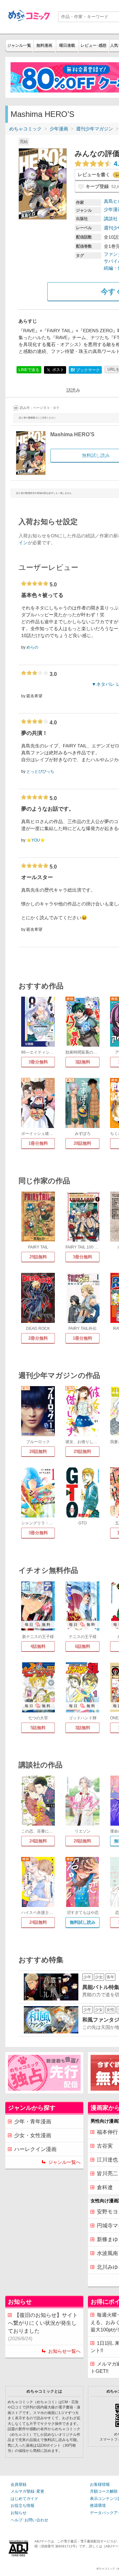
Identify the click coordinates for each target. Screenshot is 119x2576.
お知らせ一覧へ (64, 2351)
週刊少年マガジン (95, 129)
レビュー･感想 (94, 45)
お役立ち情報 (22, 2506)
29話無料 (38, 1257)
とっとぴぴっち (40, 771)
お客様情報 (100, 2484)
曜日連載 (67, 45)
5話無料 (38, 1728)
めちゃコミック (25, 129)
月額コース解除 (104, 2491)
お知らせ (19, 2513)
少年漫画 (59, 129)
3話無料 (83, 1062)
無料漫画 (44, 45)
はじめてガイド (24, 2499)
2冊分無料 (38, 1338)
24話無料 (38, 1841)
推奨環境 (98, 2506)
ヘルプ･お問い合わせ (29, 2520)
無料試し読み (83, 1922)
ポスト (58, 370)
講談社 (111, 219)
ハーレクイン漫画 (35, 2149)
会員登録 (19, 2484)
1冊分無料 (38, 1143)
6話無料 (83, 1646)
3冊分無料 (38, 1062)
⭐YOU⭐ (36, 840)
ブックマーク (85, 370)
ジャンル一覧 (19, 45)
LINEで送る (29, 370)
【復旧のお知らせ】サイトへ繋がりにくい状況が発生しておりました (43, 2327)
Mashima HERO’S (72, 434)
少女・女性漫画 (33, 2135)
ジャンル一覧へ (64, 2162)
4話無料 (38, 1646)
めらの (32, 647)
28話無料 (82, 1143)
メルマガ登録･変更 (27, 2491)
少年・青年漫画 (33, 2121)
